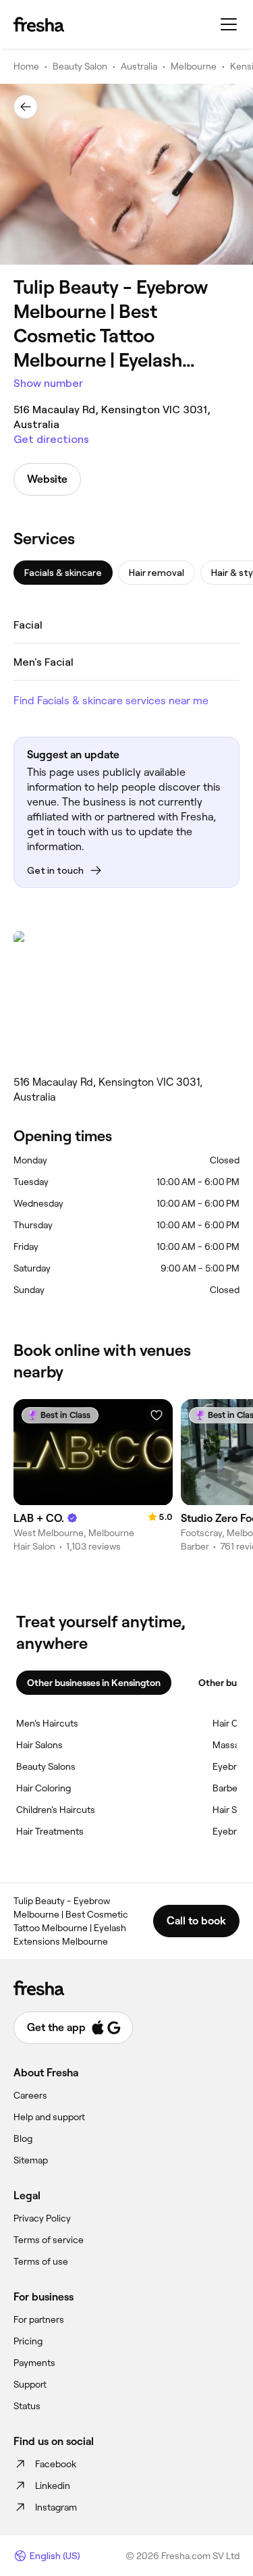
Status (27, 2406)
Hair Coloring (44, 1788)
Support (30, 2384)
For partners (39, 2319)
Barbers (229, 1788)
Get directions (51, 439)
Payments (34, 2363)
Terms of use (41, 2261)
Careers (30, 2095)
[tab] (63, 573)
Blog (23, 2138)
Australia (139, 66)
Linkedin (53, 2486)
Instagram (56, 2507)
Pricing (28, 2341)
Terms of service (49, 2240)
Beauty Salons (46, 1766)
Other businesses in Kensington (94, 1683)
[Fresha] (39, 24)
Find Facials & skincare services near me (111, 701)
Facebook (56, 2464)
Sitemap (31, 2160)
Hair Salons (39, 1745)
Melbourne (194, 66)
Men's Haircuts (47, 1723)
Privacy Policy (42, 2218)
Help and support (49, 2117)
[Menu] (229, 24)
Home (26, 66)
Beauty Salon (80, 66)
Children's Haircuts (56, 1810)
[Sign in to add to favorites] (157, 1415)
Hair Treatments (50, 1831)
